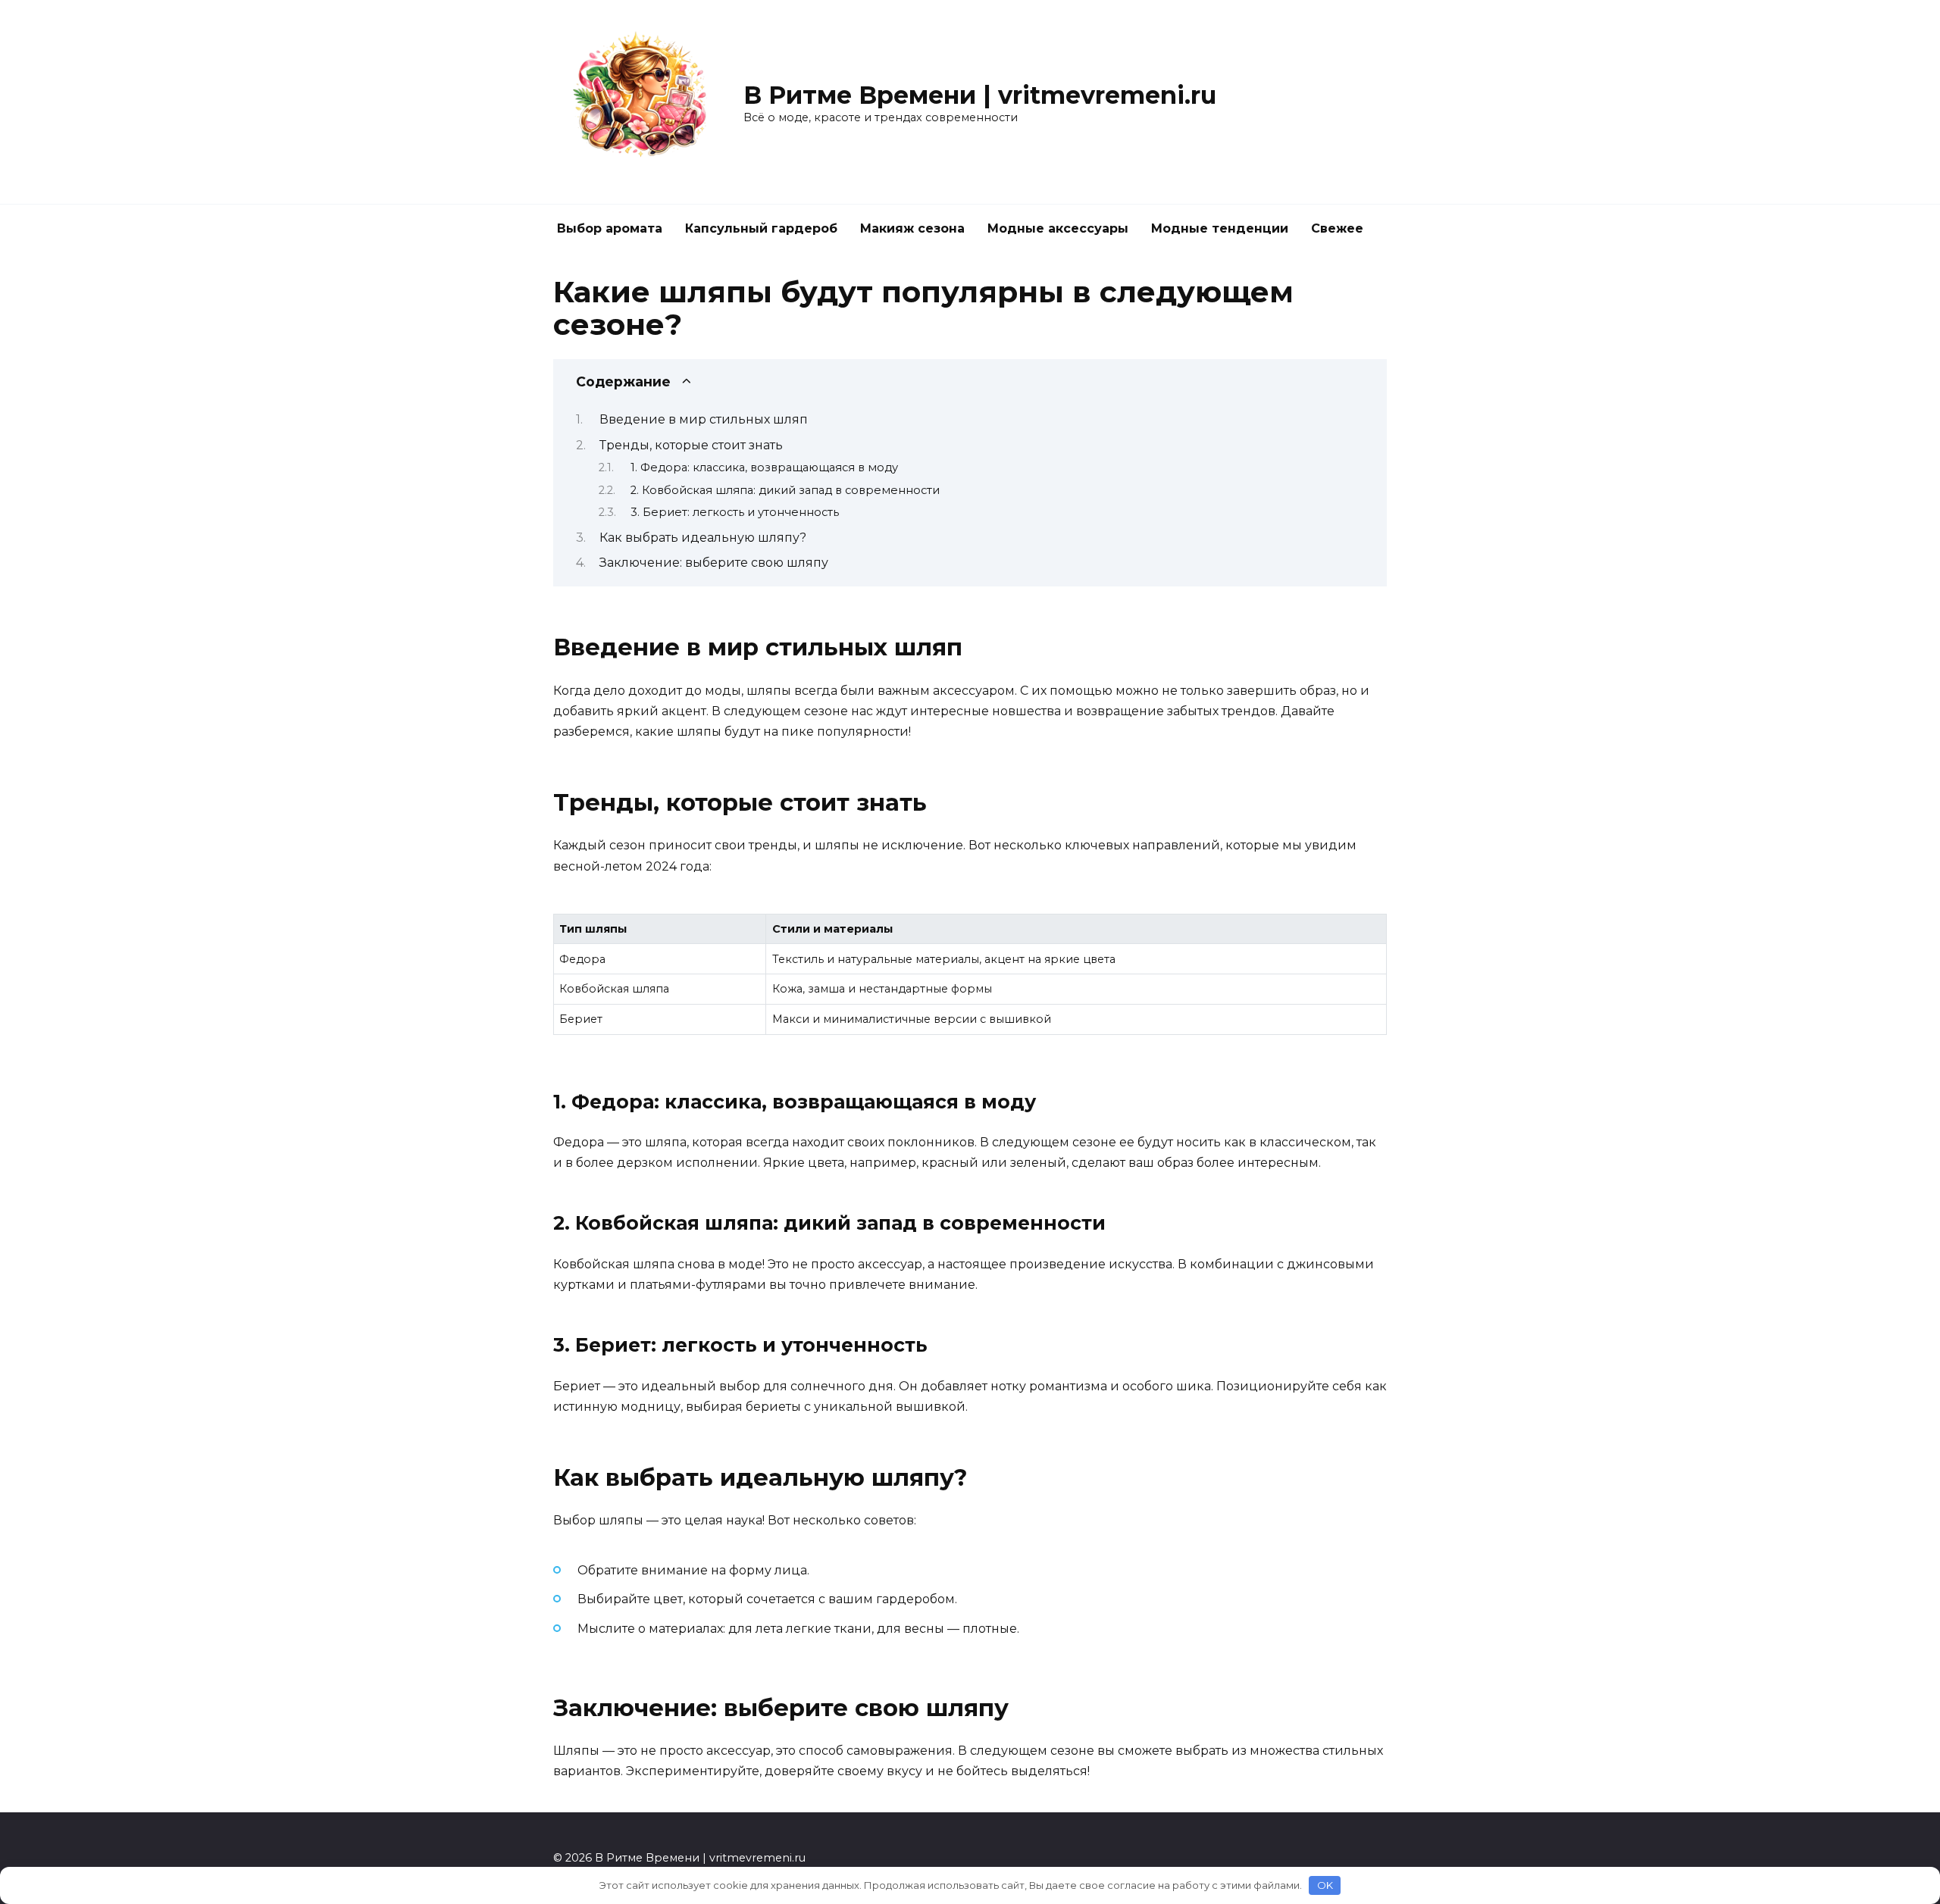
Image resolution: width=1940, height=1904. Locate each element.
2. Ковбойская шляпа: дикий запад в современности (785, 490)
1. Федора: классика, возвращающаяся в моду (764, 467)
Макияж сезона (912, 228)
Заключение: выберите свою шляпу (714, 563)
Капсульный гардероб (761, 228)
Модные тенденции (1220, 228)
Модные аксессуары (1058, 228)
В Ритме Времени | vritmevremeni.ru (980, 95)
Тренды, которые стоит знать (691, 445)
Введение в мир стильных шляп (704, 419)
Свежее (1337, 228)
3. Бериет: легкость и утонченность (735, 512)
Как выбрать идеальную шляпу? (703, 538)
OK (1325, 1885)
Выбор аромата (610, 228)
